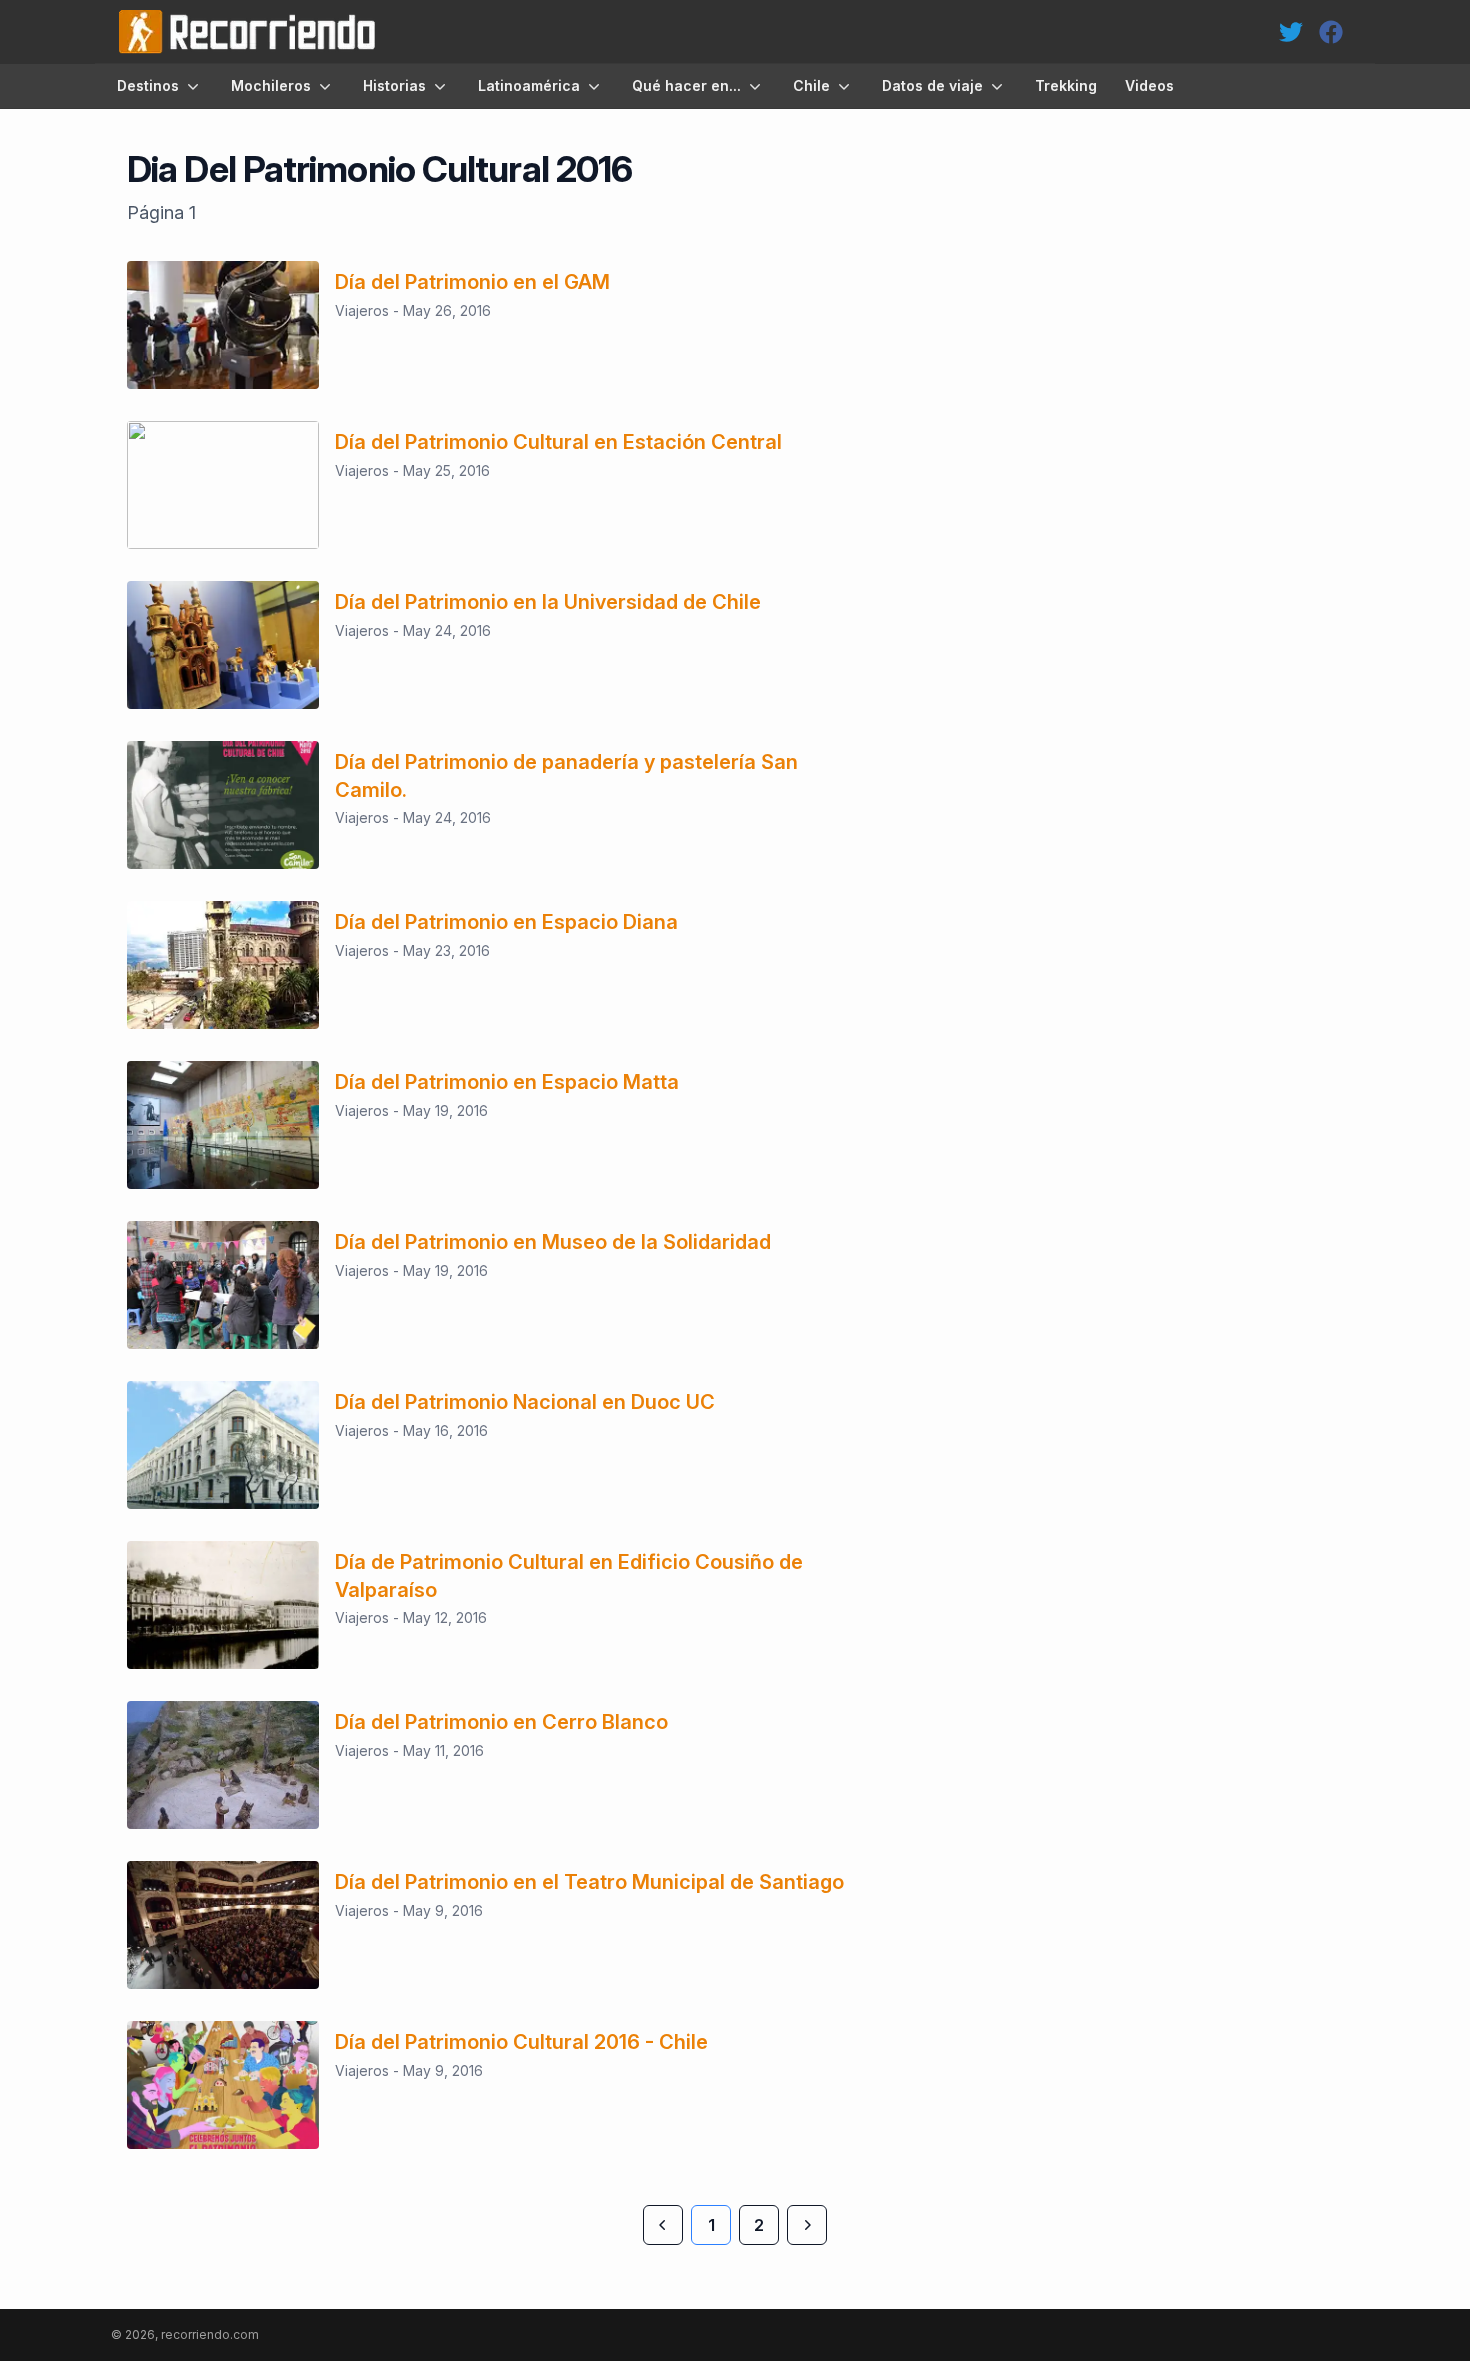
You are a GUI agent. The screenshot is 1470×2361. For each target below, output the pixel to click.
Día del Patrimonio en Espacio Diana (506, 922)
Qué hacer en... (686, 85)
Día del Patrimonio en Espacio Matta (507, 1082)
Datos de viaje (932, 85)
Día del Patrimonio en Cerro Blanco (501, 1722)
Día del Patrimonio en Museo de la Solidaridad (553, 1242)
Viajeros (362, 310)
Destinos (148, 85)
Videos (1149, 85)
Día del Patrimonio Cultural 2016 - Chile (521, 2042)
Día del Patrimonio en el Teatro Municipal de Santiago (589, 1882)
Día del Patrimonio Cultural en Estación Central (558, 442)
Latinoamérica (529, 85)
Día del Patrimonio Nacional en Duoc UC (525, 1402)
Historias (394, 85)
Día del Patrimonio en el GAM (472, 282)
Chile (811, 85)
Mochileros (271, 85)
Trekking (1066, 85)
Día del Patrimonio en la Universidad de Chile (548, 602)
